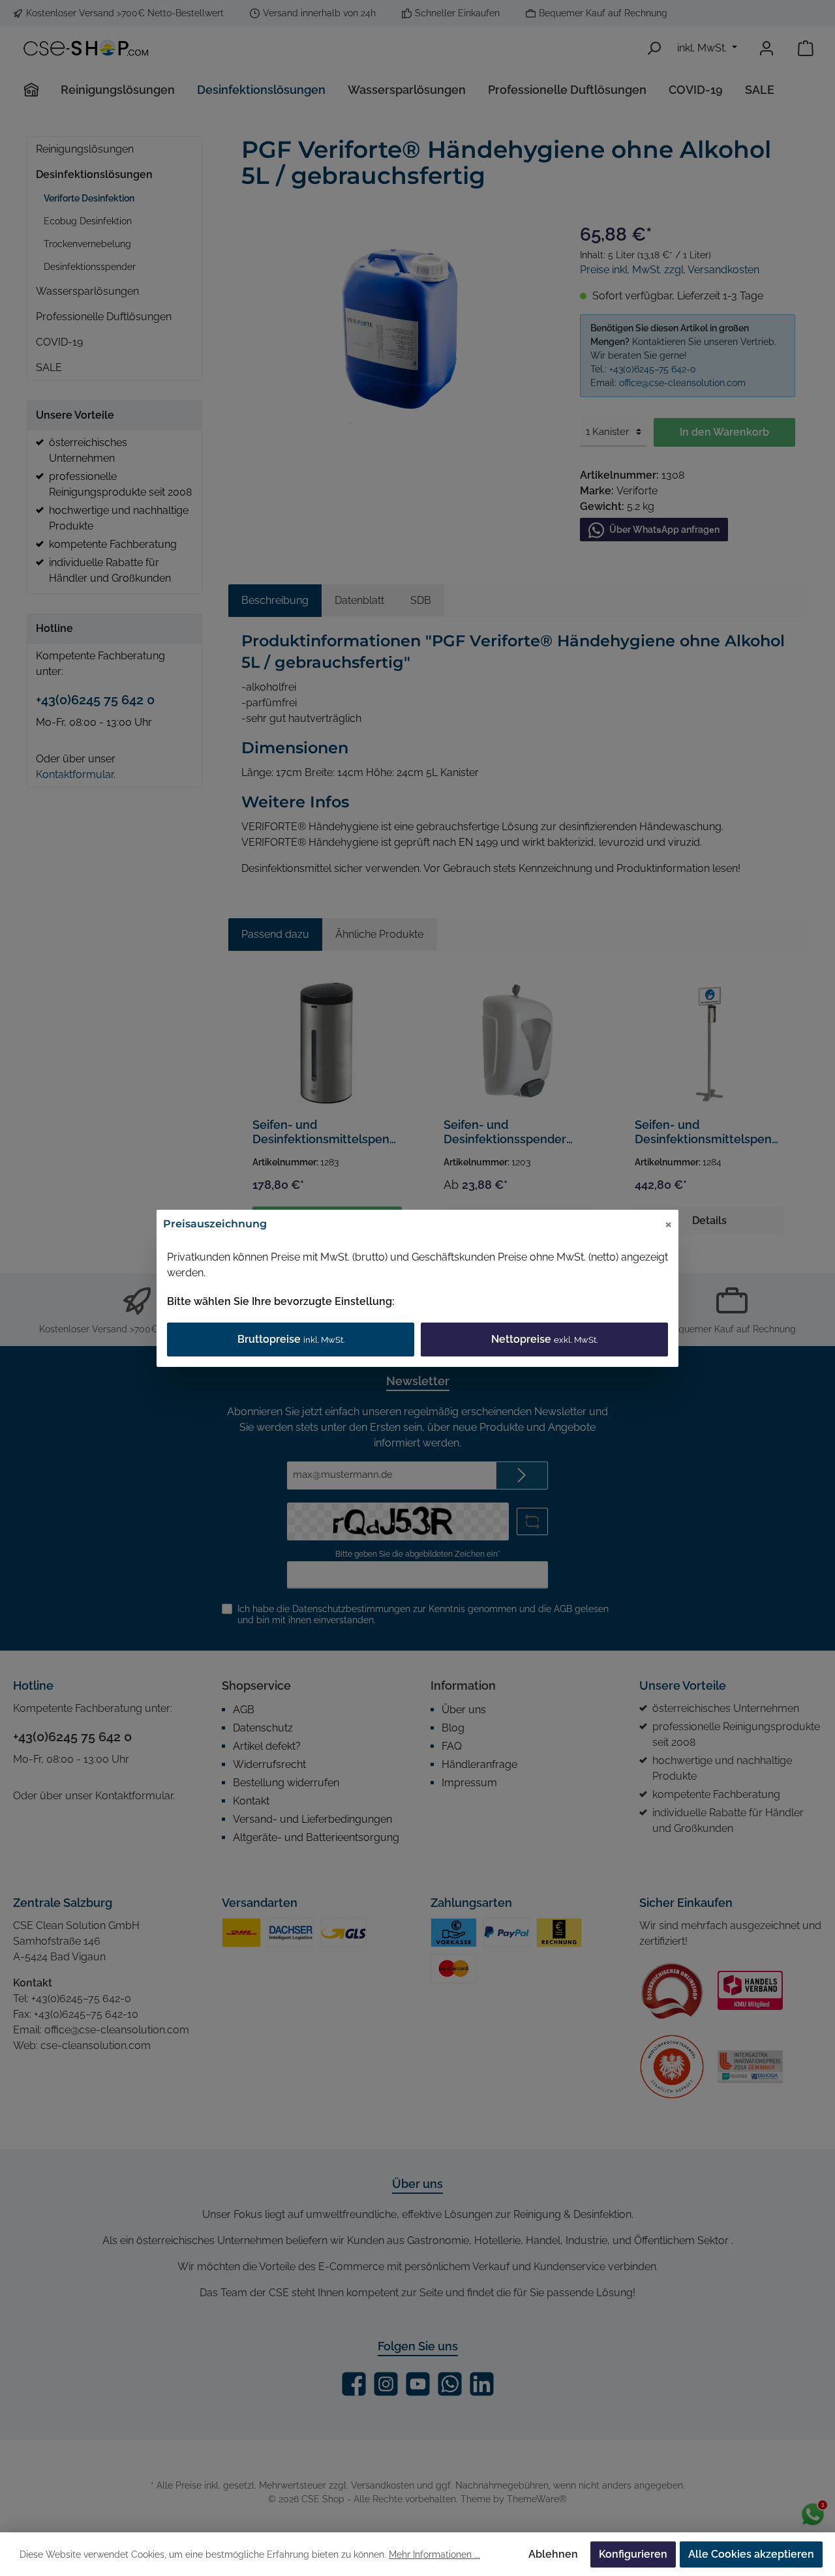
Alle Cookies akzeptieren (751, 2554)
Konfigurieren (633, 2554)
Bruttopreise (291, 1339)
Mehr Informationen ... (434, 2554)
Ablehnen (553, 2554)
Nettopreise (544, 1339)
